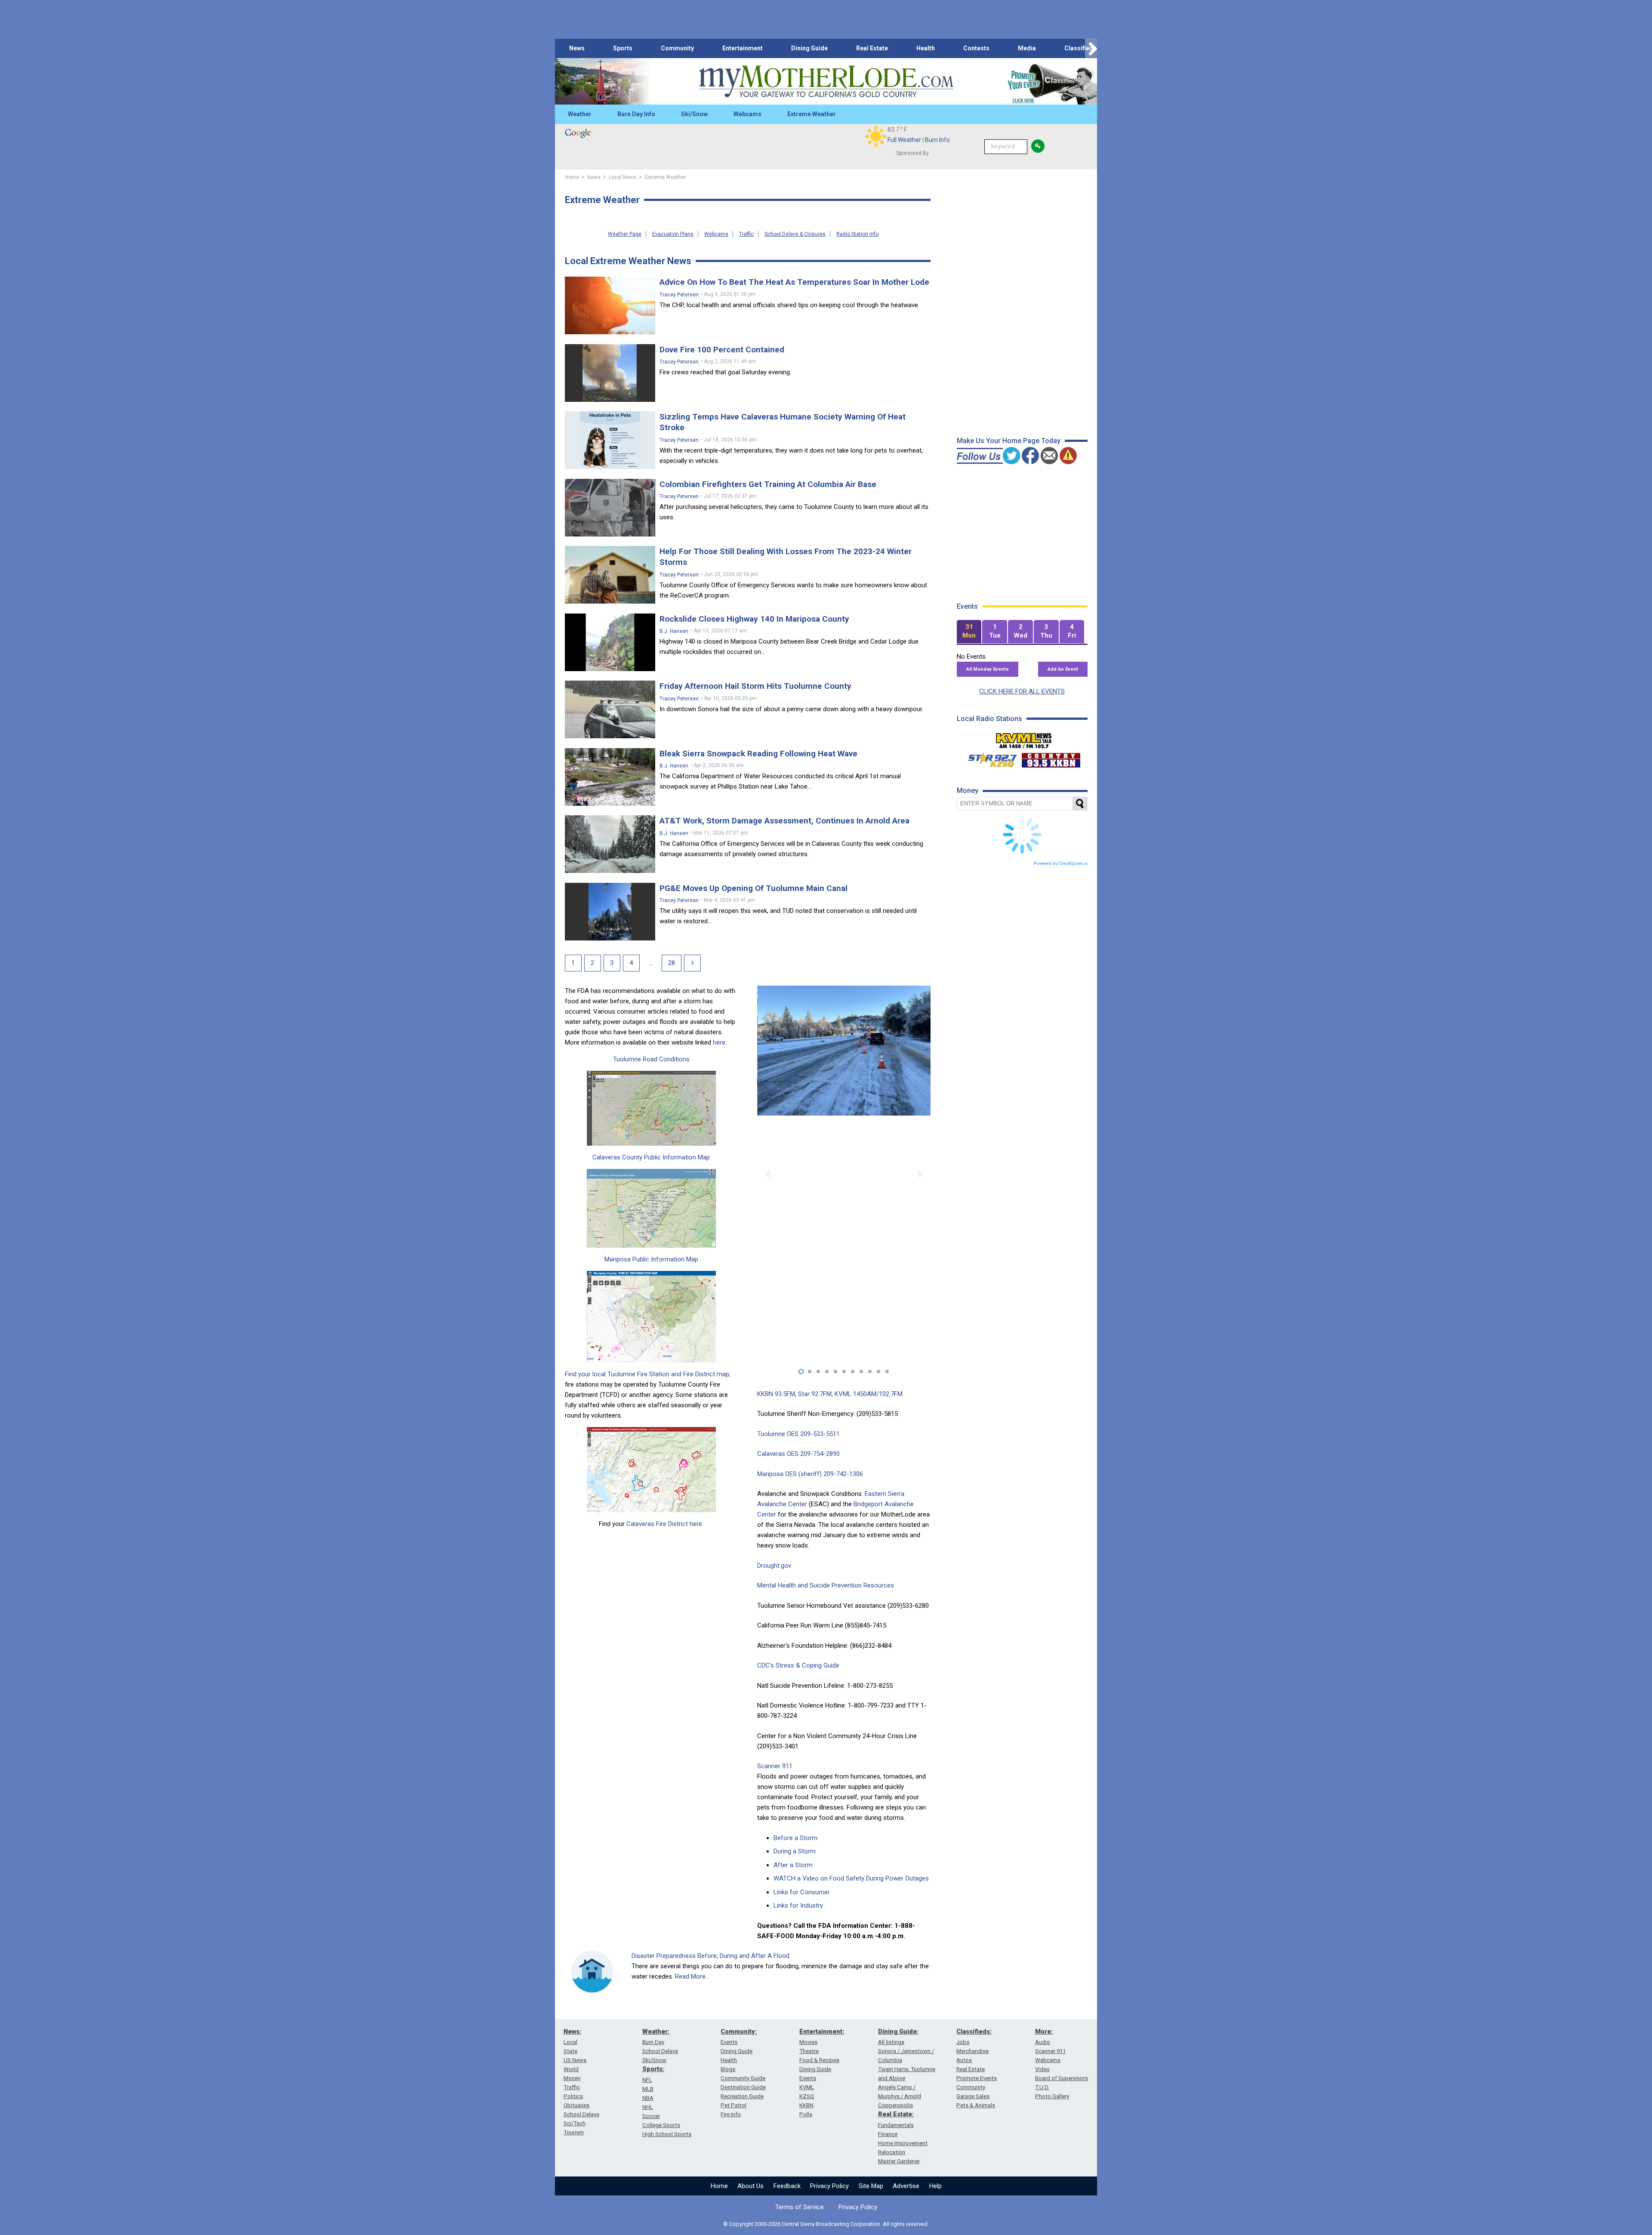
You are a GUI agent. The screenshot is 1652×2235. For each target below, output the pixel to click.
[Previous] (769, 1173)
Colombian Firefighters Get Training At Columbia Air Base (768, 484)
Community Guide (743, 2078)
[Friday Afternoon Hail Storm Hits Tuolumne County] (610, 709)
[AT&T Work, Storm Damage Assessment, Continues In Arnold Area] (610, 844)
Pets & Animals (976, 2105)
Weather (580, 114)
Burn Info (937, 140)
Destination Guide (743, 2087)
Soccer (651, 2116)
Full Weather (904, 140)
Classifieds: (974, 2032)
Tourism (574, 2132)
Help (935, 2186)
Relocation (892, 2152)
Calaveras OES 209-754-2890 (798, 1454)
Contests (976, 48)
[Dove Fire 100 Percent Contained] (610, 373)
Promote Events (977, 2078)
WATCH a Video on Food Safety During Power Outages (851, 1878)
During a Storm (795, 1851)
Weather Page (625, 234)
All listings (891, 2042)
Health (926, 48)
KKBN (806, 2105)
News (577, 48)
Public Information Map (676, 1157)
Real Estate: (896, 2114)
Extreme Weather (812, 114)
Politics (573, 2096)
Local (570, 2042)
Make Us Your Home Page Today (1009, 441)
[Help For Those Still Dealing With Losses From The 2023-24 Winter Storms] (610, 575)
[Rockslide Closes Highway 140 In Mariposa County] (610, 642)
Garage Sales (973, 2096)
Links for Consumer (802, 1892)
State (570, 2051)
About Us (750, 2186)
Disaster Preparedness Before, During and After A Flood (710, 1956)
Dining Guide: (898, 2032)
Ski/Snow (694, 114)
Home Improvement (903, 2143)
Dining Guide (809, 48)
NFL (647, 2080)
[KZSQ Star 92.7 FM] (989, 758)
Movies (808, 2042)
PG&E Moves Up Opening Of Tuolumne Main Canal (754, 888)
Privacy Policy (829, 2186)
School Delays (581, 2114)
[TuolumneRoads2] (652, 1108)
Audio (1043, 2042)
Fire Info (731, 2114)
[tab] (969, 632)
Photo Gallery (1052, 2096)
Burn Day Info (636, 114)
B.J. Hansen (674, 631)
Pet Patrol (734, 2105)
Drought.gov (774, 1566)
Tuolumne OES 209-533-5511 (798, 1434)
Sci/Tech (575, 2123)
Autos (964, 2060)
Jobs (963, 2042)
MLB (648, 2089)
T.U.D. (1042, 2087)
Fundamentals (896, 2125)
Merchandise (972, 2051)
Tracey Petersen (679, 295)
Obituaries (576, 2105)
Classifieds (1080, 48)
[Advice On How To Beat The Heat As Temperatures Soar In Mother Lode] (610, 305)
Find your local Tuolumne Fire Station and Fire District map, (648, 1374)
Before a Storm (795, 1838)
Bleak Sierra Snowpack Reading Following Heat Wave (758, 754)
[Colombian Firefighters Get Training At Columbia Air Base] (610, 508)
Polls (806, 2114)
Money (572, 2078)
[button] (801, 1372)
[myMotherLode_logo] (826, 82)
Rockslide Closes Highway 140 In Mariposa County (754, 619)
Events (729, 2042)
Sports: (653, 2069)
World (571, 2069)
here (719, 1042)
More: (1044, 2032)
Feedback (787, 2186)
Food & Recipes (819, 2060)
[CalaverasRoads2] (652, 1208)
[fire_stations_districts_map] (652, 1470)
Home (719, 2186)
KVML (807, 2087)
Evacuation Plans (673, 234)
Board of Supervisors (1062, 2078)
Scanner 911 (775, 1766)
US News (575, 2060)
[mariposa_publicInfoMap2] (652, 1317)
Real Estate (872, 48)
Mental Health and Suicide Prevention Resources (826, 1585)
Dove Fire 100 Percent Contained (722, 350)
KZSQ (807, 2096)
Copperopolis (895, 2105)
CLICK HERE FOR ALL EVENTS (1022, 691)
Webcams (747, 114)
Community (677, 48)
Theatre (809, 2051)
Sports (623, 48)
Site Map (871, 2186)
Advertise (906, 2186)
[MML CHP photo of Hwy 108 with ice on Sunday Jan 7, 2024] (844, 1072)
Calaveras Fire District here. (665, 1524)
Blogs (728, 2069)
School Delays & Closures (795, 234)
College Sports (661, 2125)
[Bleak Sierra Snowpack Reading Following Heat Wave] (610, 777)
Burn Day (653, 2042)
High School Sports (667, 2134)
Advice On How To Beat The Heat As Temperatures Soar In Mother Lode (794, 282)
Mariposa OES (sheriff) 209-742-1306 (810, 1474)
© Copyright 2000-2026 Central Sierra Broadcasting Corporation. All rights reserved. (826, 2224)
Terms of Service (800, 2207)
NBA (648, 2098)
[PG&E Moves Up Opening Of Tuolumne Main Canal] (610, 912)
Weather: (656, 2032)
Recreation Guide (742, 2096)
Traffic (746, 234)
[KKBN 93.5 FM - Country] (1051, 758)
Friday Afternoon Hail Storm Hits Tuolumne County (755, 686)
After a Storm (793, 1865)
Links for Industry (798, 1905)
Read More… (692, 1976)
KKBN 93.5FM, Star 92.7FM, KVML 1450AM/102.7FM (830, 1394)
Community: (739, 2032)
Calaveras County (617, 1157)
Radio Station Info (857, 234)
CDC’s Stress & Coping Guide (798, 1665)
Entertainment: (822, 2032)
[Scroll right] (1091, 48)
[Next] (692, 963)
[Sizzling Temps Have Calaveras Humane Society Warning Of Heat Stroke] (610, 440)
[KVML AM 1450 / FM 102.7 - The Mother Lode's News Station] (1024, 738)
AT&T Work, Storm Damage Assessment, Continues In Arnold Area (784, 821)
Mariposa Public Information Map (651, 1259)
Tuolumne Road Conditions (651, 1059)
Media (1027, 48)
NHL (648, 2107)
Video (1042, 2069)
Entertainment (743, 48)
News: (572, 2032)
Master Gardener (899, 2161)
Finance (888, 2134)
